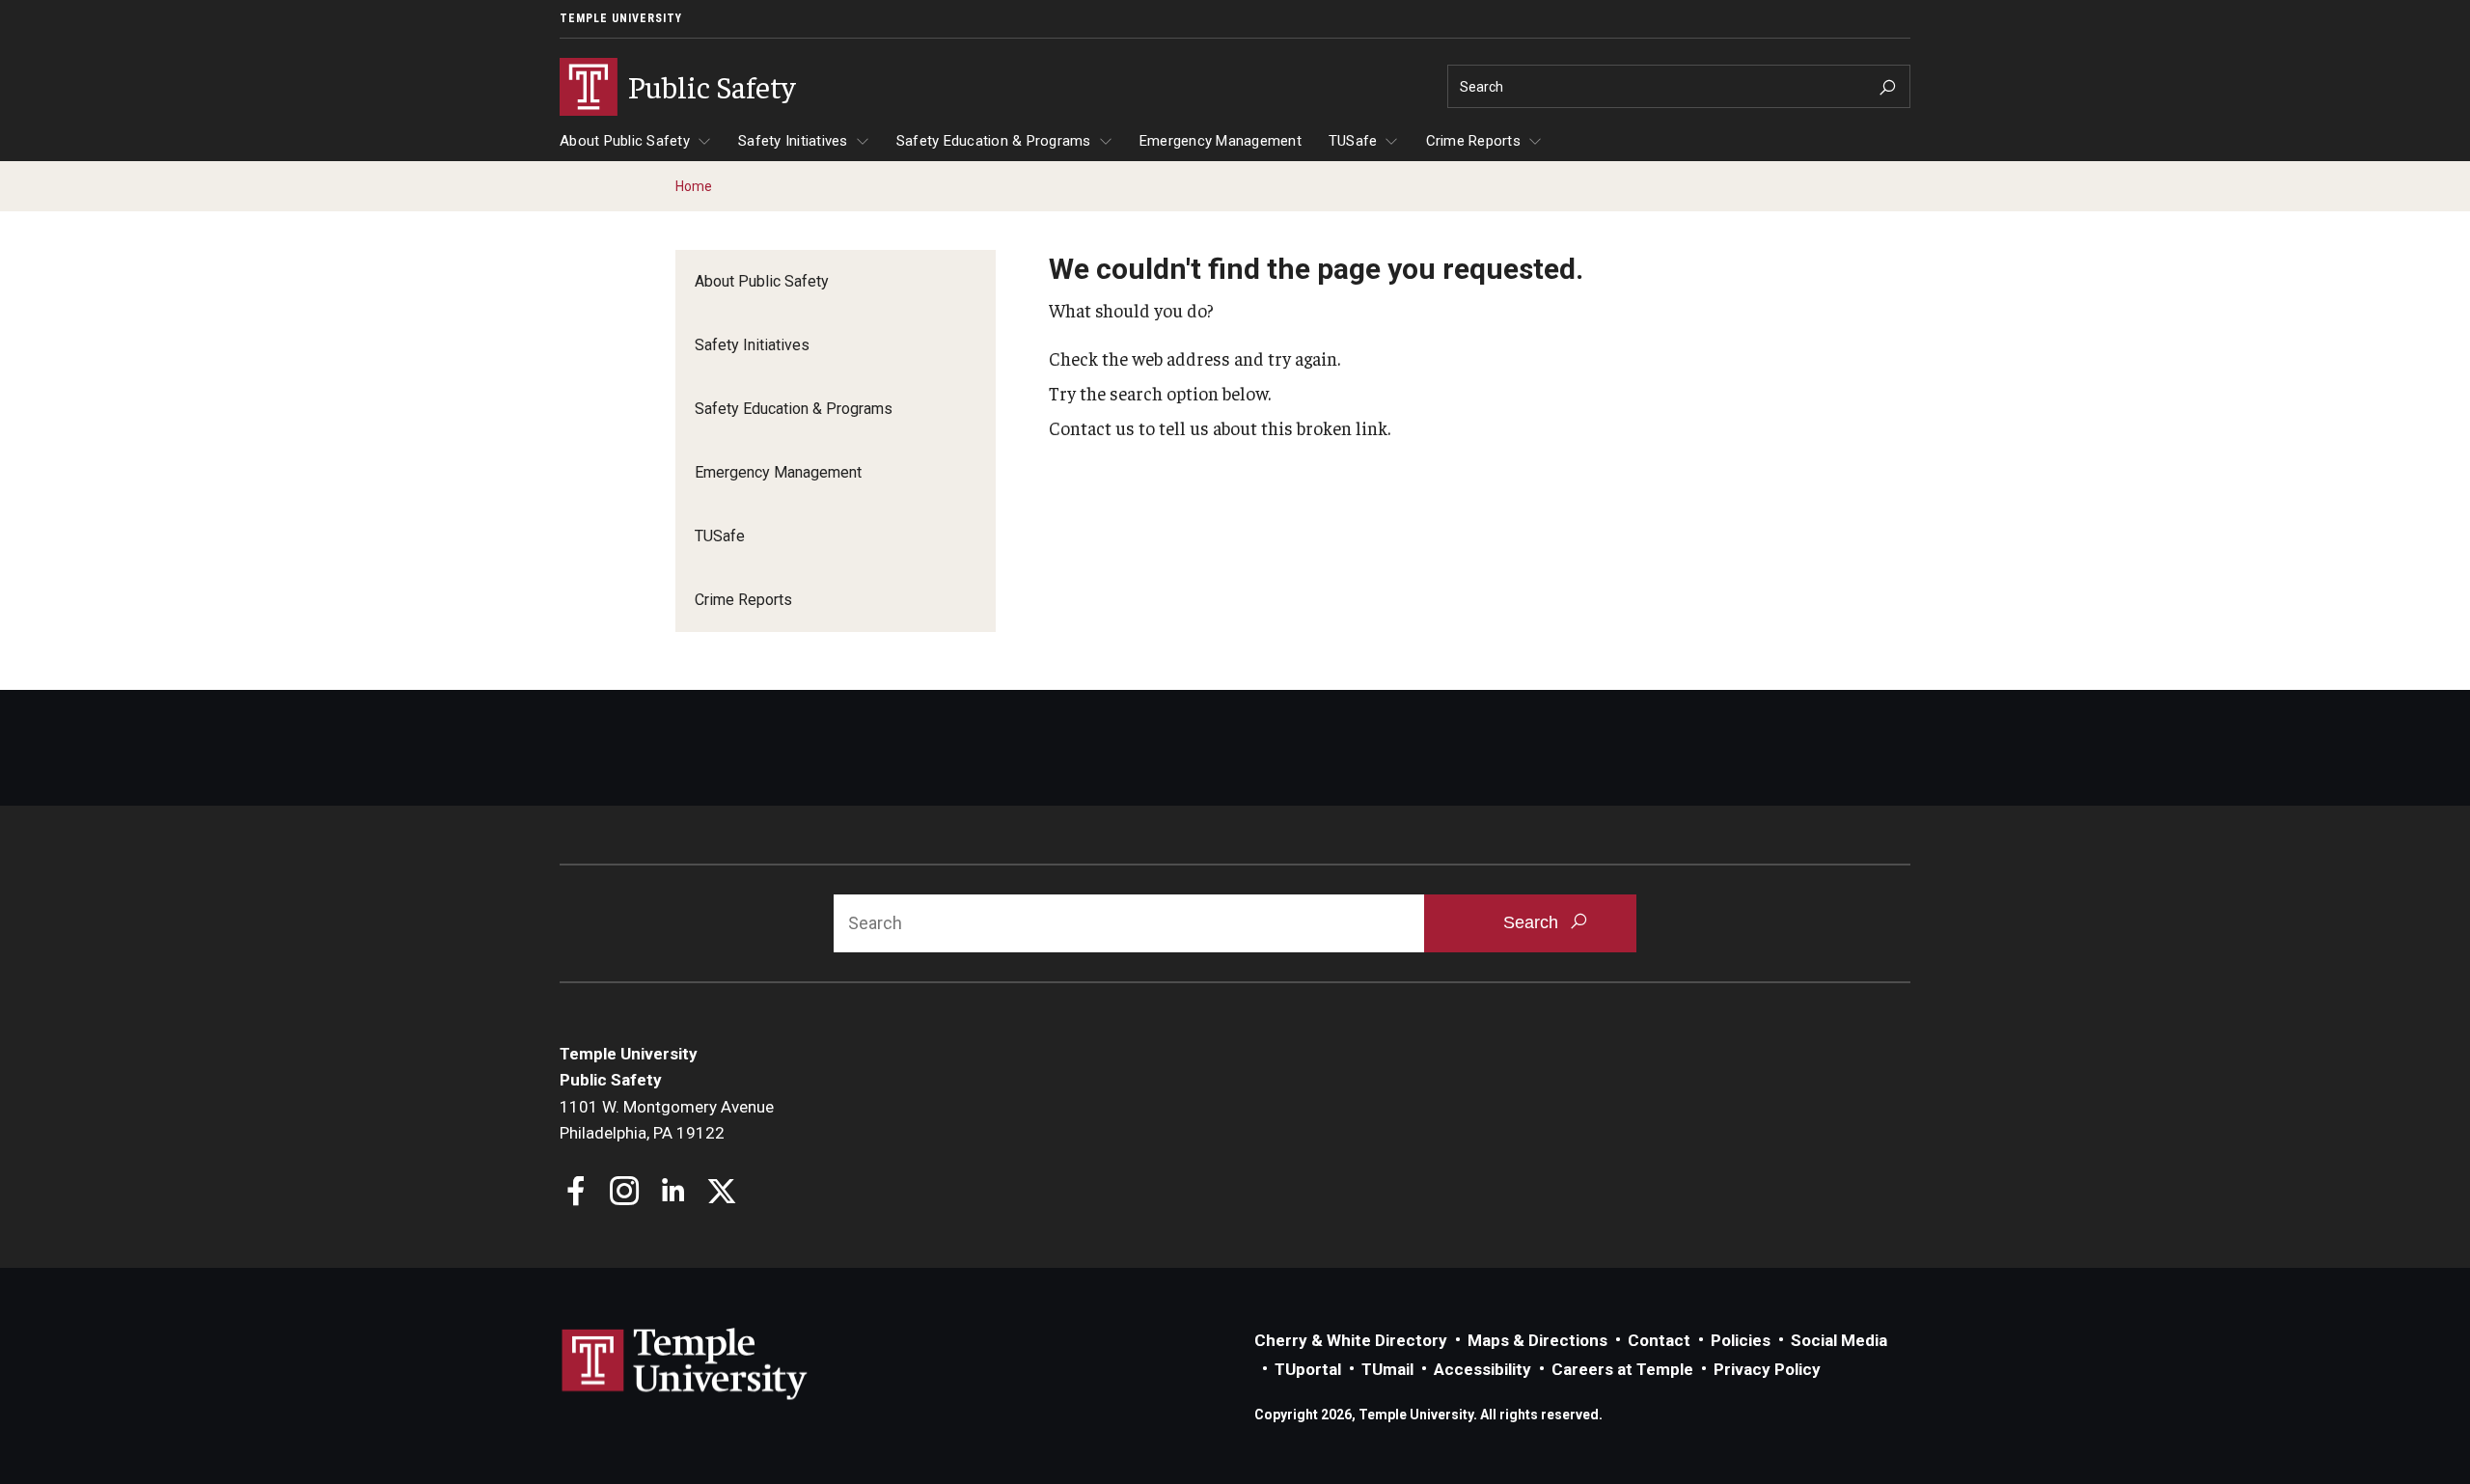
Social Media (1839, 1340)
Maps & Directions (1537, 1340)
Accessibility (1482, 1369)
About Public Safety (625, 141)
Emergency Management (1221, 141)
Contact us (1092, 427)
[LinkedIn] (673, 1193)
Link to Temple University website (685, 1364)
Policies (1741, 1340)
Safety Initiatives (793, 141)
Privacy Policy (1767, 1369)
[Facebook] (576, 1193)
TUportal (1308, 1369)
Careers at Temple (1622, 1369)
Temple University (621, 18)
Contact (1659, 1340)
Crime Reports (1473, 141)
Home (694, 186)
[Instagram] (625, 1193)
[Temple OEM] (721, 1193)
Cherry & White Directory (1351, 1340)
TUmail (1387, 1369)
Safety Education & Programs (994, 141)
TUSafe (1353, 141)
